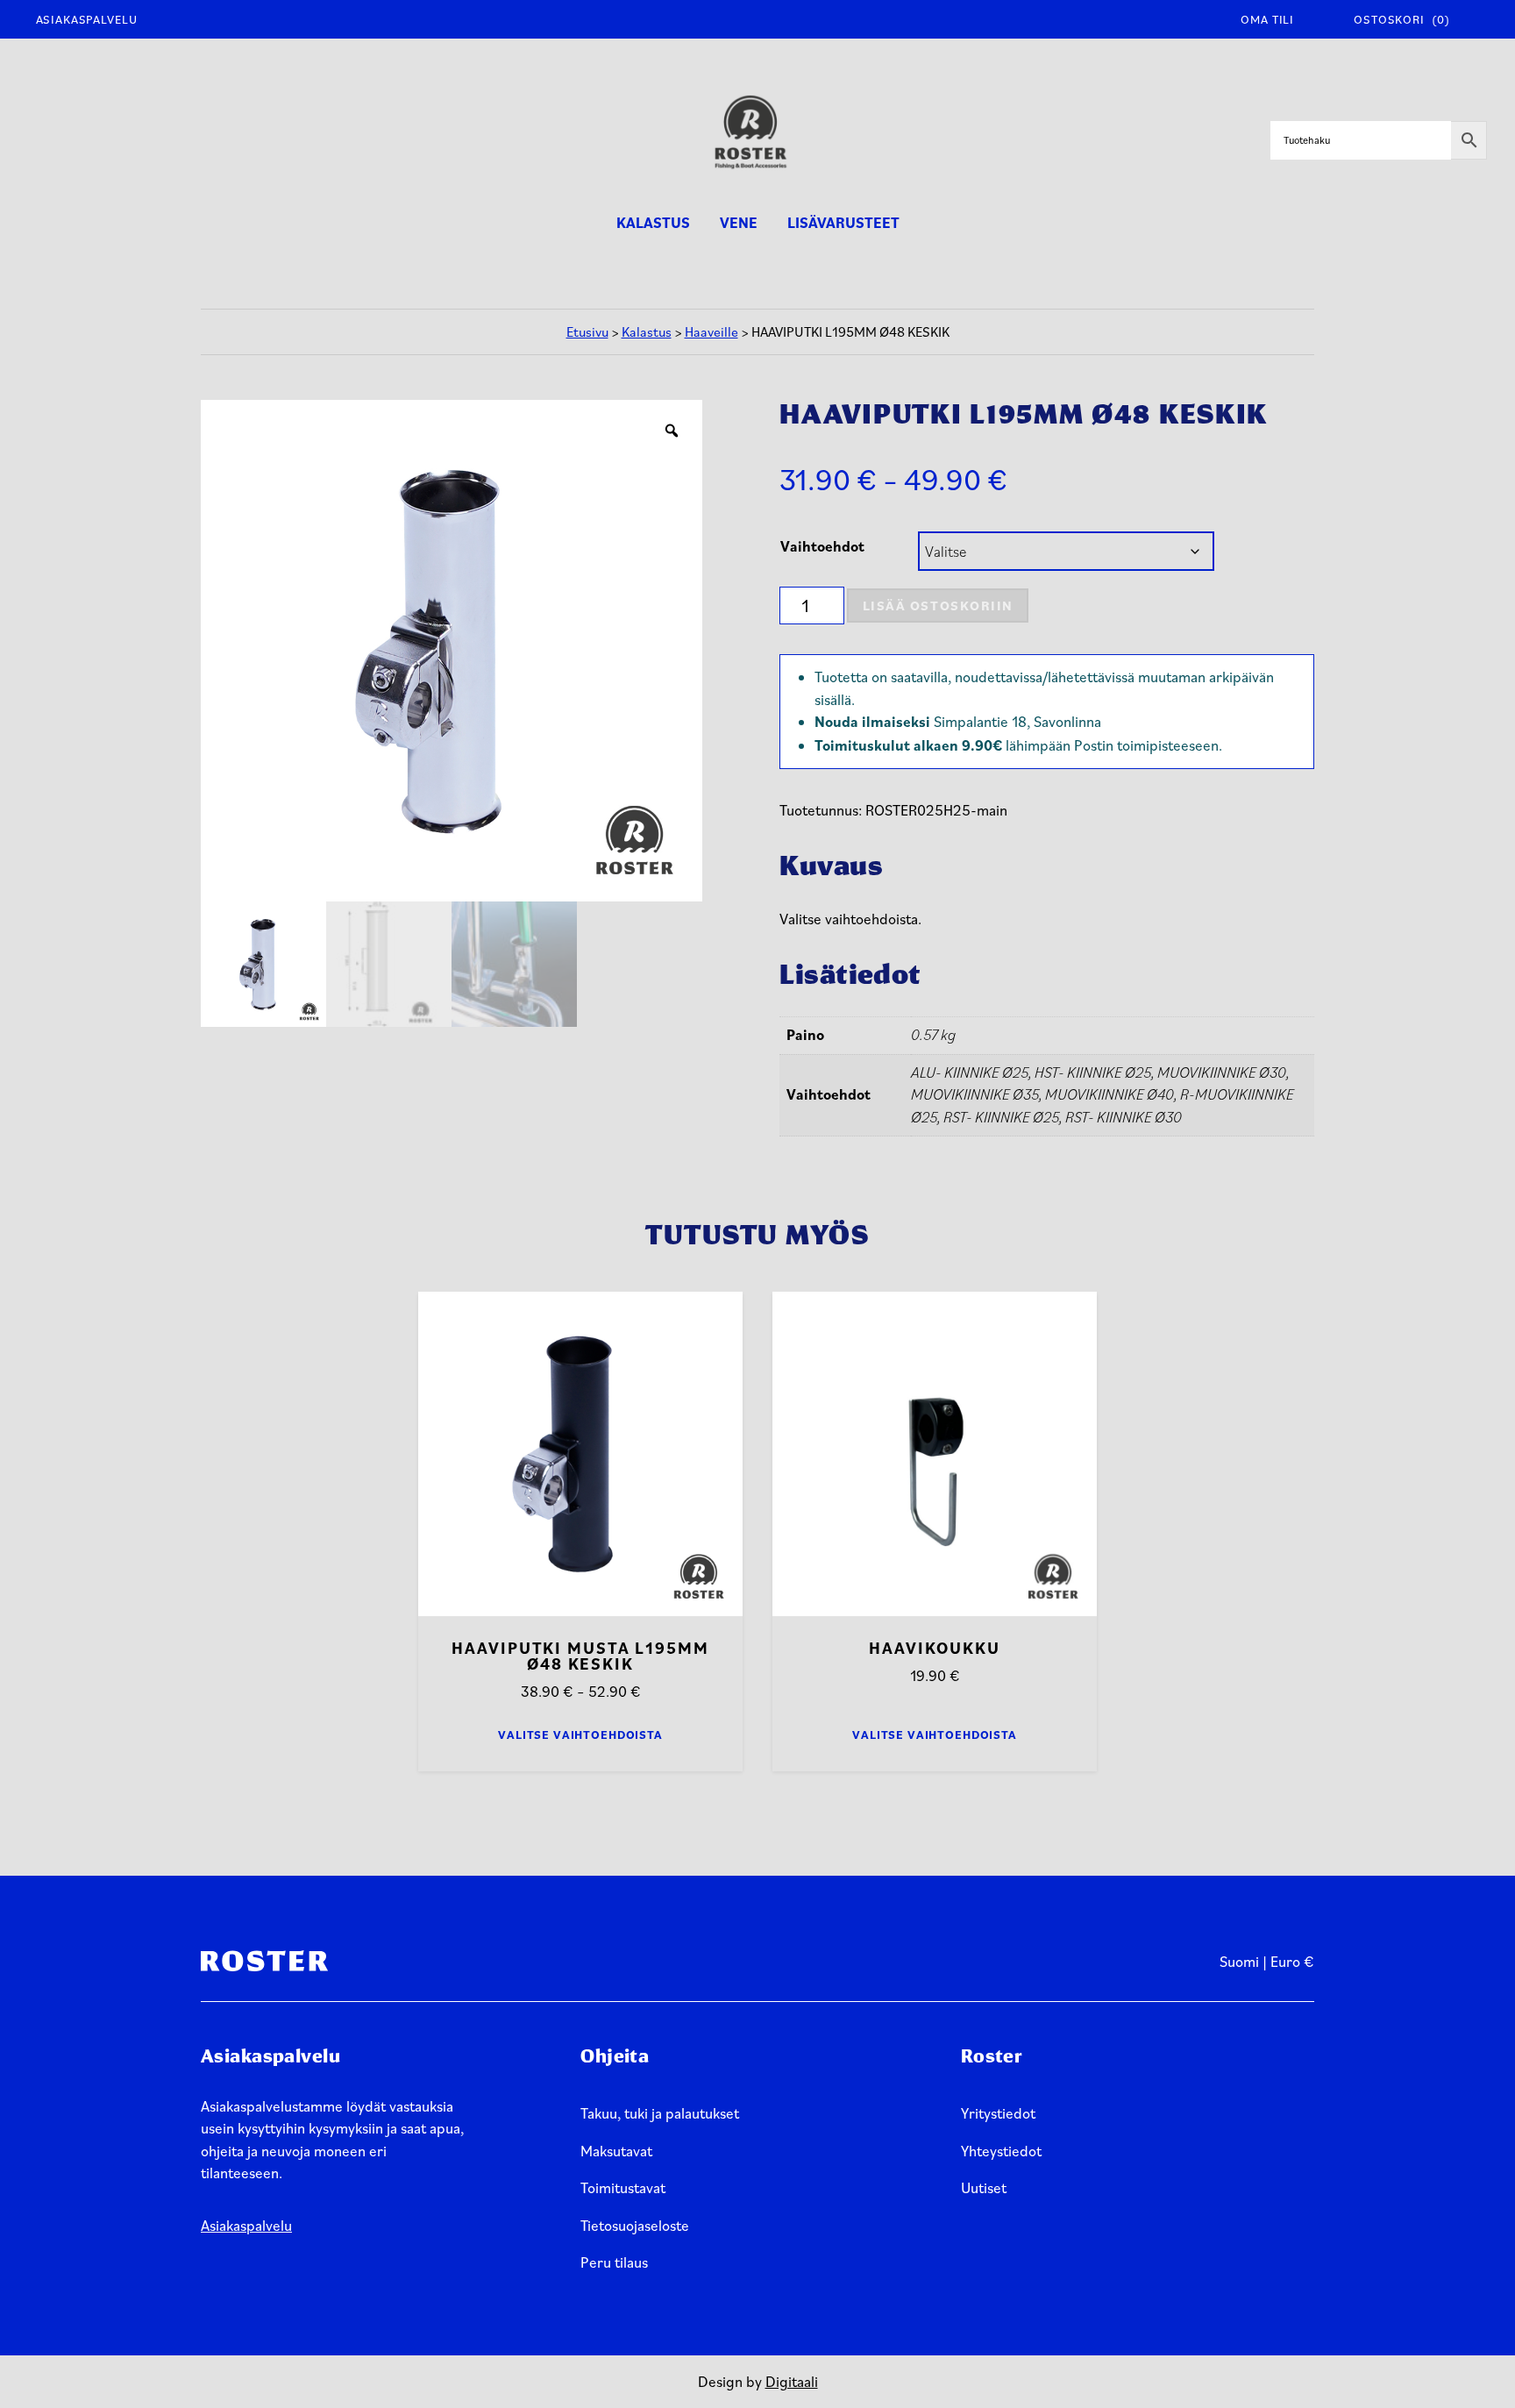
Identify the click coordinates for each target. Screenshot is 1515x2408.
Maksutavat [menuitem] (616, 2151)
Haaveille (711, 331)
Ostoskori (1401, 19)
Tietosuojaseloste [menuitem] (635, 2225)
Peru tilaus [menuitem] (614, 2262)
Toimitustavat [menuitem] (623, 2187)
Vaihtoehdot (822, 546)
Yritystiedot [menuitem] (998, 2113)
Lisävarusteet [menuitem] (843, 223)
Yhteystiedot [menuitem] (1001, 2151)
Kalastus (647, 331)
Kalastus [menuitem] (653, 223)
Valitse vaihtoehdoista (580, 1735)
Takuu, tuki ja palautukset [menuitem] (660, 2113)
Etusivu (587, 331)
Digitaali (792, 2381)
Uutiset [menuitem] (984, 2187)
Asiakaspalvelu (246, 2225)
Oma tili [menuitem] (1267, 19)
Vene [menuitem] (739, 223)
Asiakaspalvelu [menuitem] (87, 19)
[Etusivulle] (750, 140)
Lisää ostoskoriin (938, 605)
